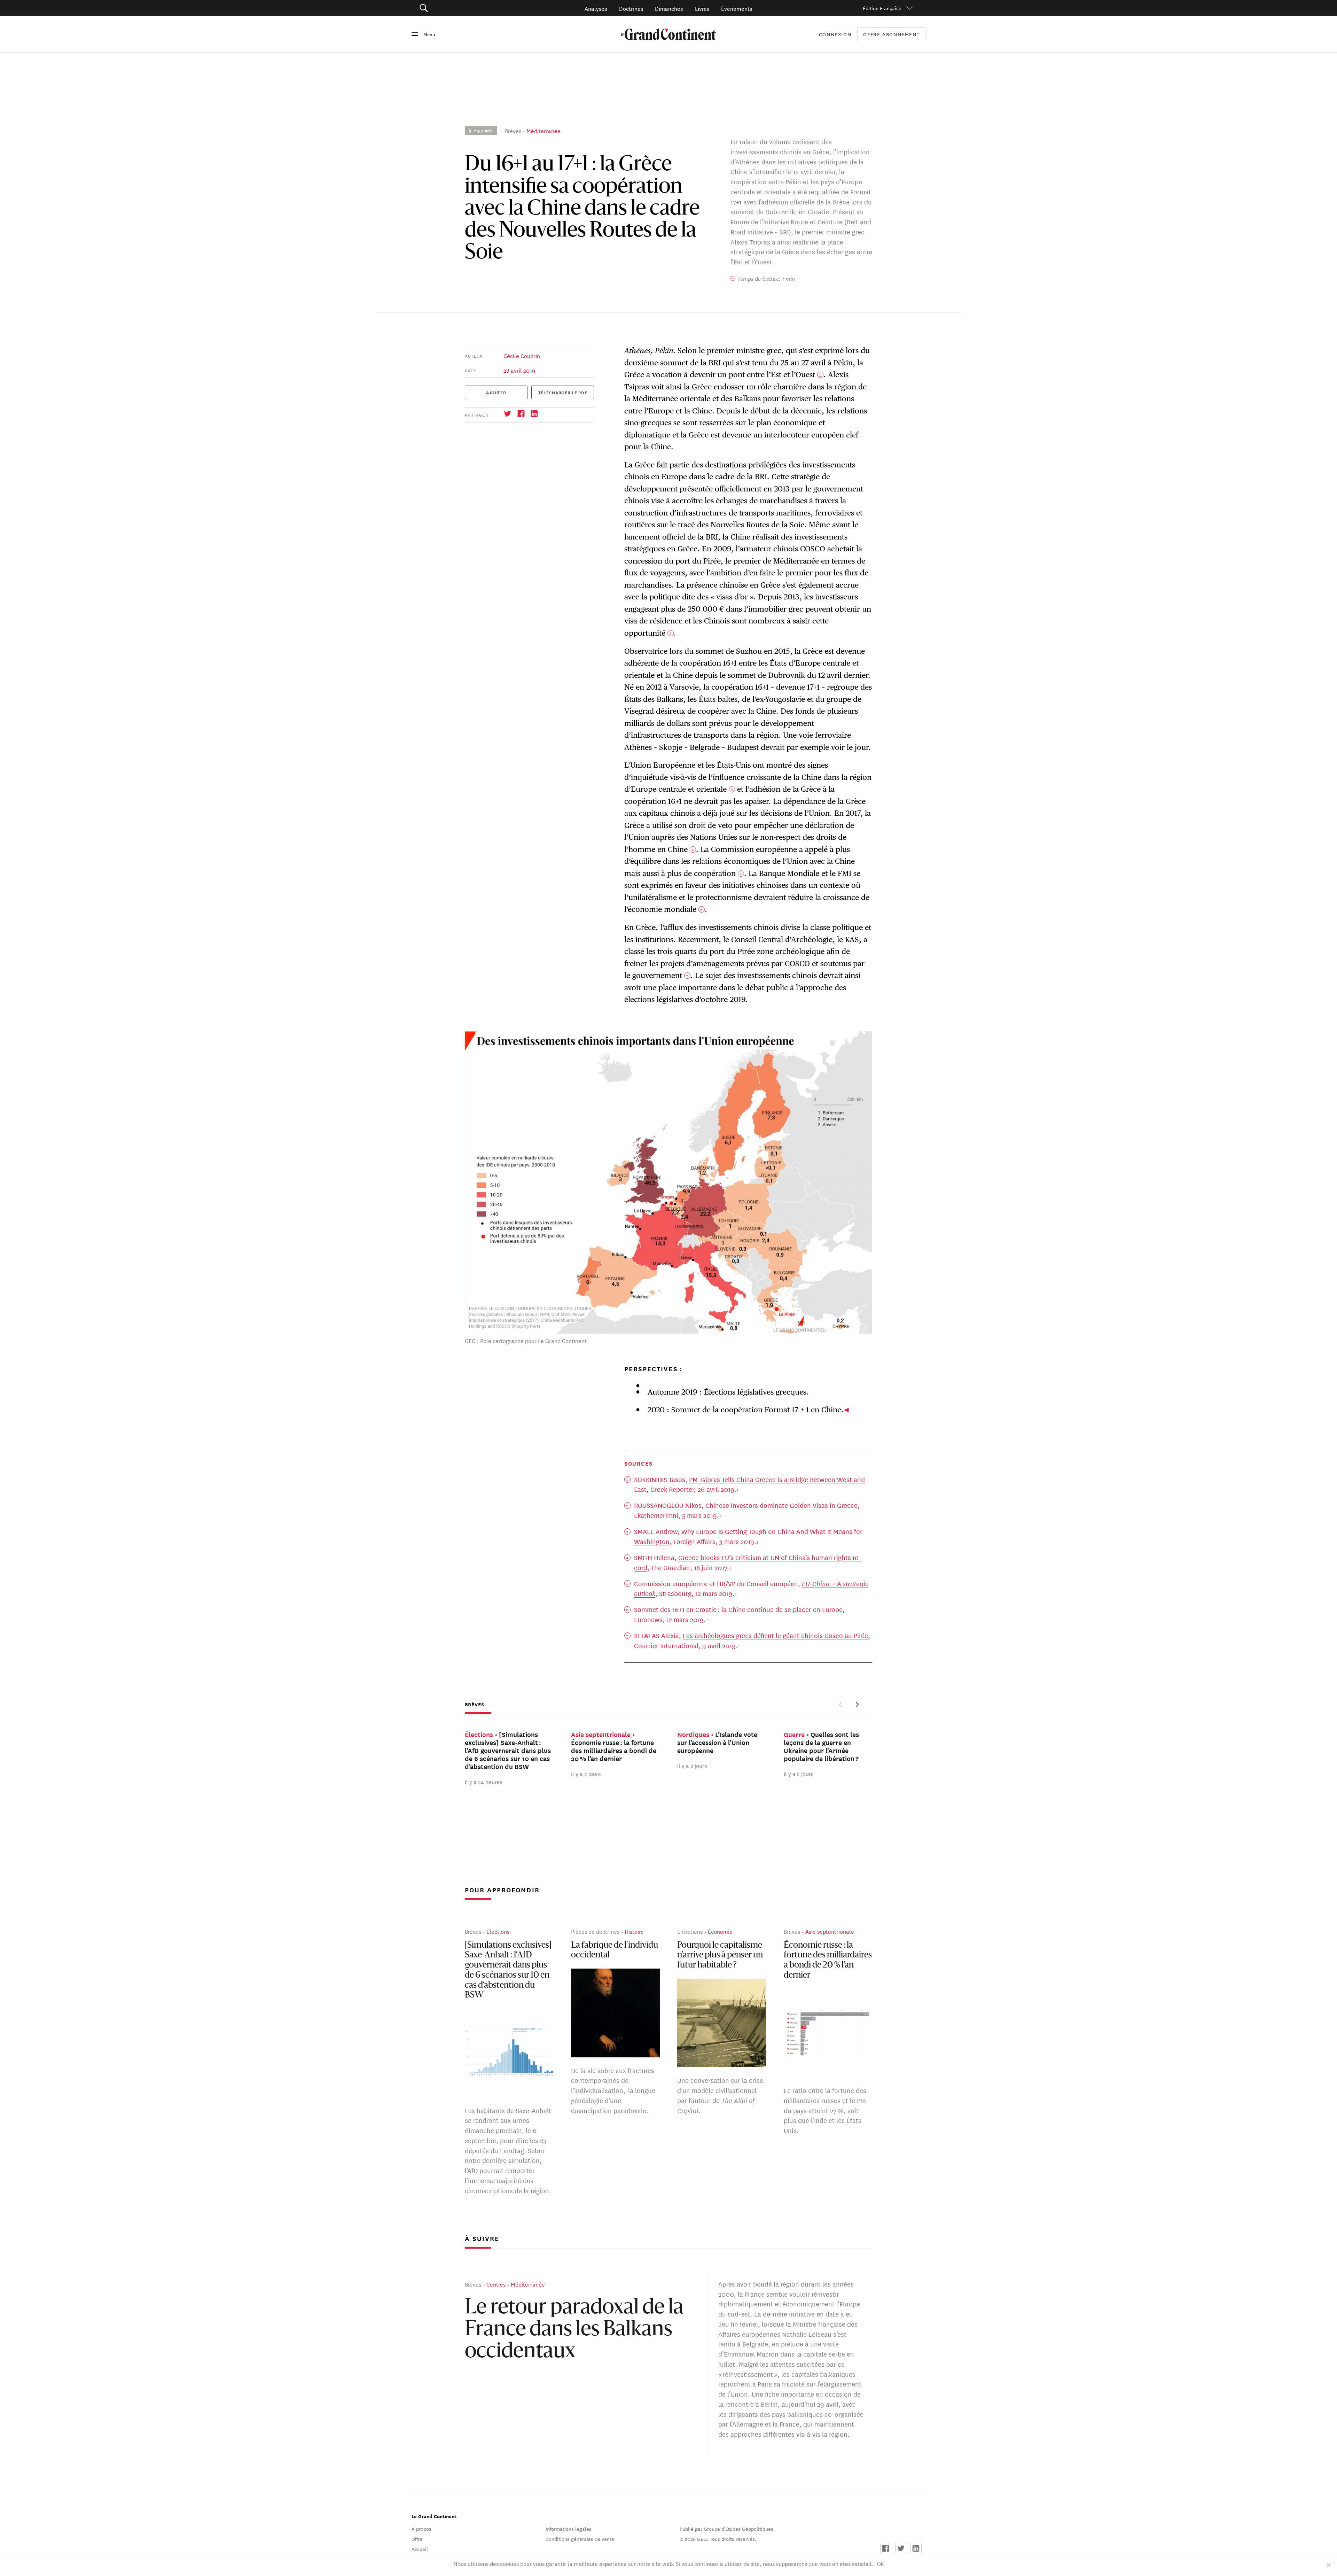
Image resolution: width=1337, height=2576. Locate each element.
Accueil (420, 2549)
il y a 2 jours (586, 1773)
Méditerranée (544, 130)
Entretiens (690, 1931)
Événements (737, 8)
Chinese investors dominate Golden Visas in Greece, (783, 1505)
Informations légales (569, 2529)
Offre (417, 2539)
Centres (496, 2284)
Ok (880, 2563)
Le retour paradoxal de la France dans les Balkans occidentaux (574, 2330)
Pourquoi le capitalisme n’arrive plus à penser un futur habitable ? (720, 1955)
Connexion (835, 34)
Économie (720, 1931)
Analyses (596, 8)
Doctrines (631, 8)
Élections (498, 1931)
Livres (702, 8)
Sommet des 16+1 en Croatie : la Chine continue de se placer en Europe (738, 1609)
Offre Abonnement (891, 34)
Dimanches (669, 8)
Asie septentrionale (830, 1931)
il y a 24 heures (483, 1781)
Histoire (634, 1931)
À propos (421, 2529)
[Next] (857, 1704)
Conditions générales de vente (580, 2539)
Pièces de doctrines (595, 1931)
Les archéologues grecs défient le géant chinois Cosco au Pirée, (776, 1635)
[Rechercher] (463, 8)
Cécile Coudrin (522, 355)
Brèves (513, 130)
